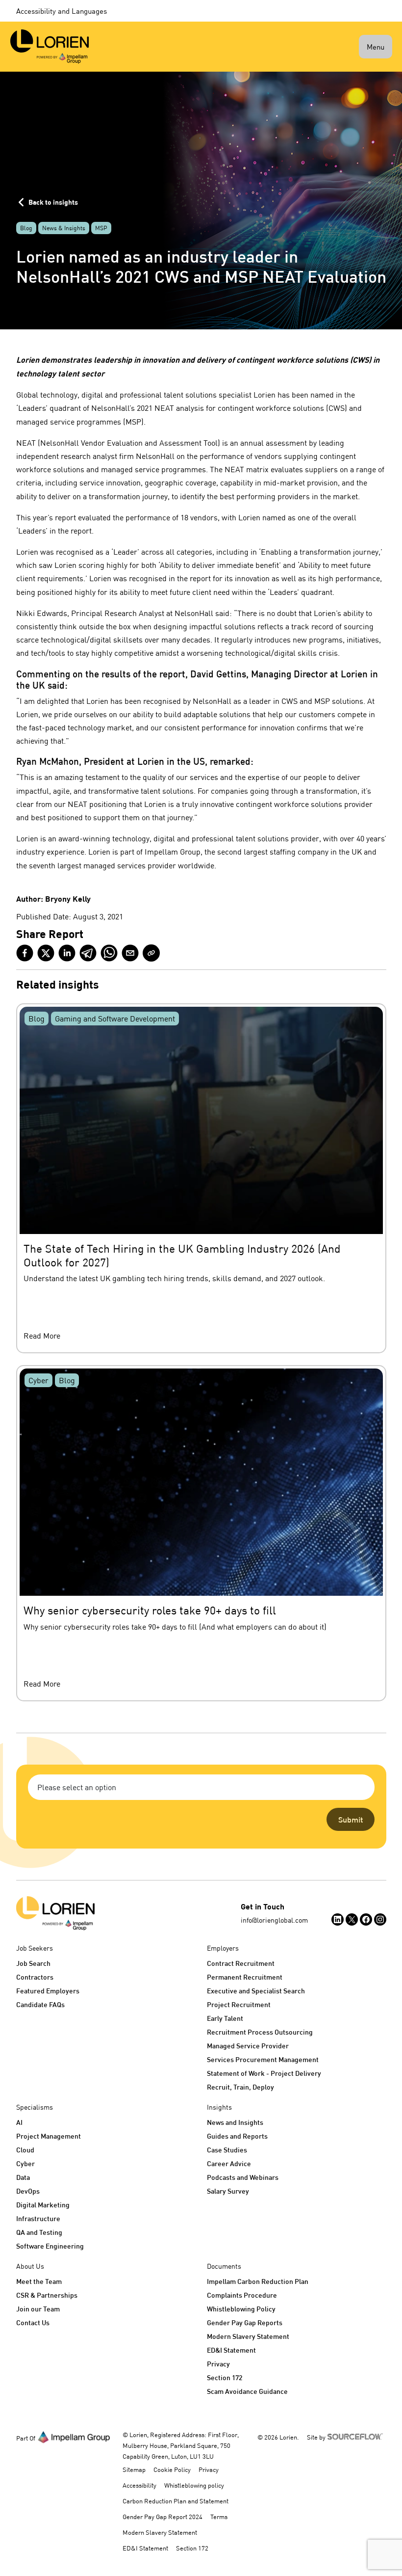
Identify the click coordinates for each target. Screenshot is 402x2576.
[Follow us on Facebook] (366, 1919)
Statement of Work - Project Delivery (264, 2073)
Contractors (35, 1977)
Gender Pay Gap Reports (245, 2322)
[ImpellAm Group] (74, 2437)
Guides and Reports (237, 2136)
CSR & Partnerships (47, 2295)
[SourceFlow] (357, 2436)
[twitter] (46, 953)
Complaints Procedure (242, 2295)
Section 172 (225, 2377)
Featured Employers (48, 1991)
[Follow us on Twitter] (352, 1919)
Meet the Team (39, 2281)
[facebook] (25, 953)
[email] (130, 953)
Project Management (49, 2136)
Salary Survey (228, 2191)
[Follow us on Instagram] (380, 1919)
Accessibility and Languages (62, 11)
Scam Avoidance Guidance (247, 2391)
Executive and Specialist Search (256, 1991)
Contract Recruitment (241, 1963)
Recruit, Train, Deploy (240, 2087)
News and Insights (235, 2122)
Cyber (25, 2163)
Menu (376, 47)
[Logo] (55, 1913)
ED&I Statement (231, 2350)
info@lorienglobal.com (274, 1920)
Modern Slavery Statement (248, 2336)
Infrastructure (38, 2218)
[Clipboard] (151, 953)
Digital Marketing (43, 2205)
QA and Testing (39, 2232)
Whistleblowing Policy (241, 2309)
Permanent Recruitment (245, 1977)
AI (19, 2122)
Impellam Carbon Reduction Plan (258, 2281)
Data (23, 2177)
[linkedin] (67, 953)
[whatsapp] (109, 953)
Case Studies (227, 2150)
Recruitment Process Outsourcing (260, 2032)
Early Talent (225, 2018)
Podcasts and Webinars (243, 2177)
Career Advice (229, 2163)
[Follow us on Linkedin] (338, 1919)
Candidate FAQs (40, 2004)
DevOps (28, 2191)
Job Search (33, 1963)
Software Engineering (50, 2246)
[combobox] (201, 1787)
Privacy (218, 2364)
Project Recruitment (239, 2004)
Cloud (25, 2150)
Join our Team (38, 2309)
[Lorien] (50, 47)
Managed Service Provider (248, 2046)
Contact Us (33, 2322)
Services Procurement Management (263, 2059)
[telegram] (88, 953)
